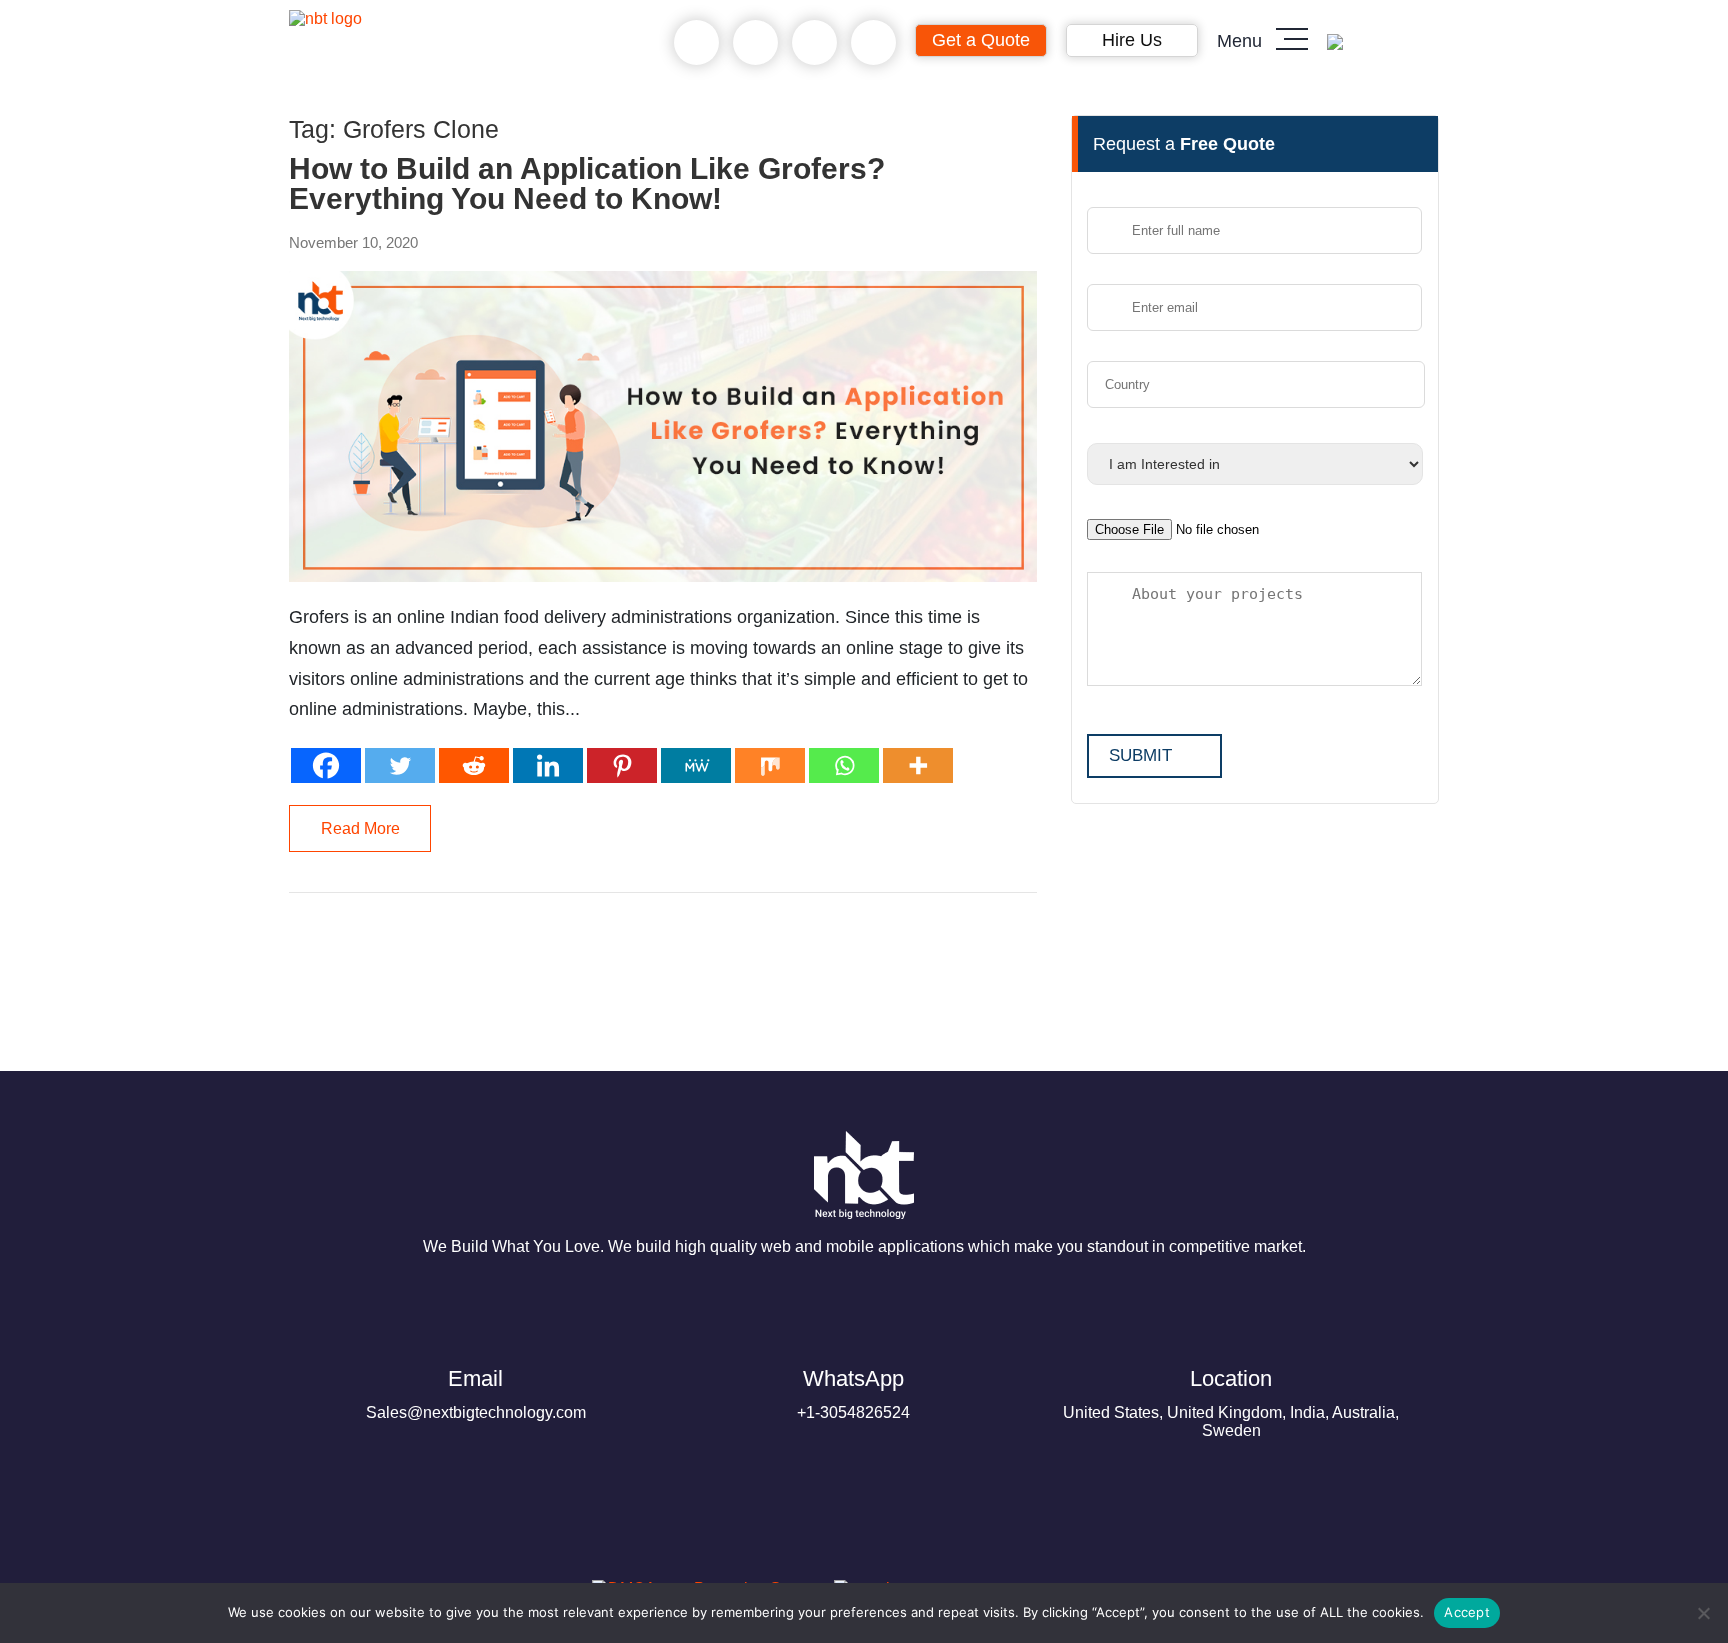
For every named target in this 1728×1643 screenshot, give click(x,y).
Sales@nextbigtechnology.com (476, 1393)
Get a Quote (981, 40)
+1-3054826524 (853, 1393)
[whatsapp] (755, 43)
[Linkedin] (548, 765)
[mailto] (873, 43)
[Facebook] (326, 765)
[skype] (814, 43)
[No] (1703, 1613)
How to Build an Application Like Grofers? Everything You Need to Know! (587, 184)
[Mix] (770, 765)
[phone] (696, 43)
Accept (1467, 1612)
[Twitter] (400, 765)
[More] (918, 765)
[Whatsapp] (844, 765)
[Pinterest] (622, 765)
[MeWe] (696, 765)
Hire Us (1132, 40)
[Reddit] (474, 765)
